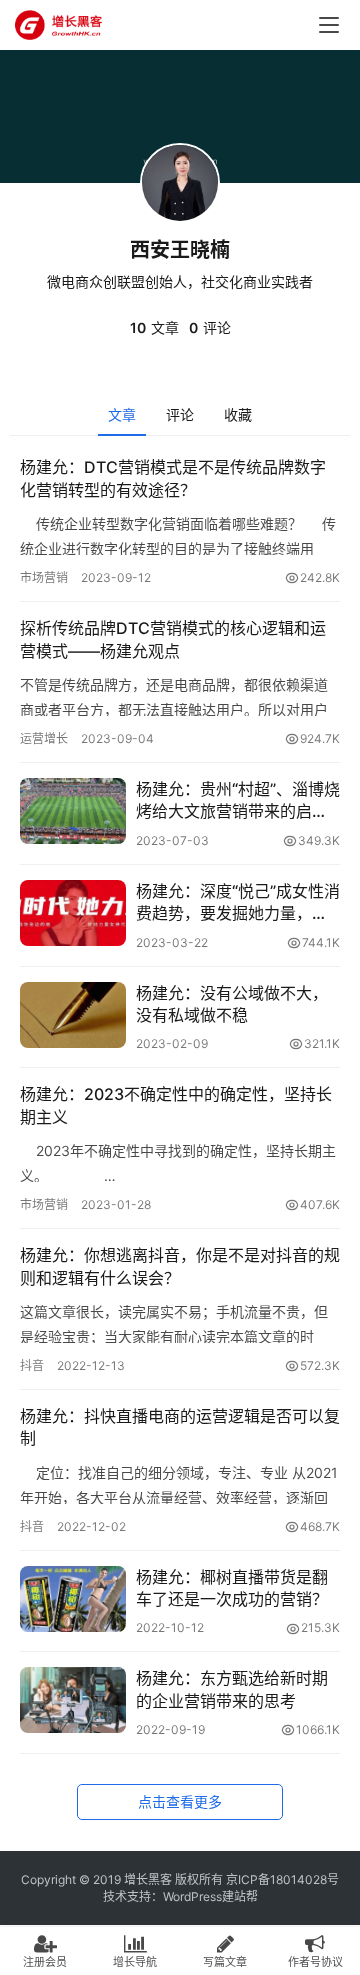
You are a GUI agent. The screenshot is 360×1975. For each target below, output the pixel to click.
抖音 (32, 1365)
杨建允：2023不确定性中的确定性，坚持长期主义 (176, 1105)
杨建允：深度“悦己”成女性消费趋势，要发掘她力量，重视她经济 (238, 903)
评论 (180, 414)
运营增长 (44, 738)
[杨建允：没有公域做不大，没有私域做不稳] (73, 1015)
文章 (122, 414)
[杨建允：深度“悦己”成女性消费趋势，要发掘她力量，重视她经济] (73, 913)
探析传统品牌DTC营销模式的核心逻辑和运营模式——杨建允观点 (173, 639)
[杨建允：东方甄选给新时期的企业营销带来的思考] (73, 1700)
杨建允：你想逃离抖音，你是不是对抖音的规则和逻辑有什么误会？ (180, 1266)
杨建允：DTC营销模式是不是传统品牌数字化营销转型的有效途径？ (173, 478)
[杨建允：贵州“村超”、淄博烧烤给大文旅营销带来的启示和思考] (73, 811)
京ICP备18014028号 (282, 1879)
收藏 (238, 414)
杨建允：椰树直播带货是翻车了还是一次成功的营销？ (232, 1588)
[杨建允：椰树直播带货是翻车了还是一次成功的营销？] (73, 1599)
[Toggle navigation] (329, 25)
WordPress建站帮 (210, 1896)
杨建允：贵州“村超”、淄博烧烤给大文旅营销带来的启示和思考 (238, 801)
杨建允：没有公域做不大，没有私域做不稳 (232, 1004)
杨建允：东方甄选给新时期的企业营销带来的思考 (232, 1689)
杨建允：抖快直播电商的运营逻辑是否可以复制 (180, 1427)
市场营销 (44, 577)
